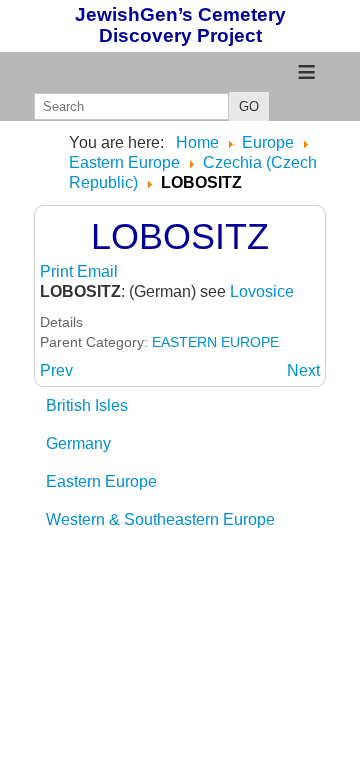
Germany (78, 443)
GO (249, 106)
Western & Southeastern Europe (160, 519)
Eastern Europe (101, 481)
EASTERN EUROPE (215, 342)
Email (97, 271)
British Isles (87, 405)
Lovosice (262, 291)
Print (58, 271)
